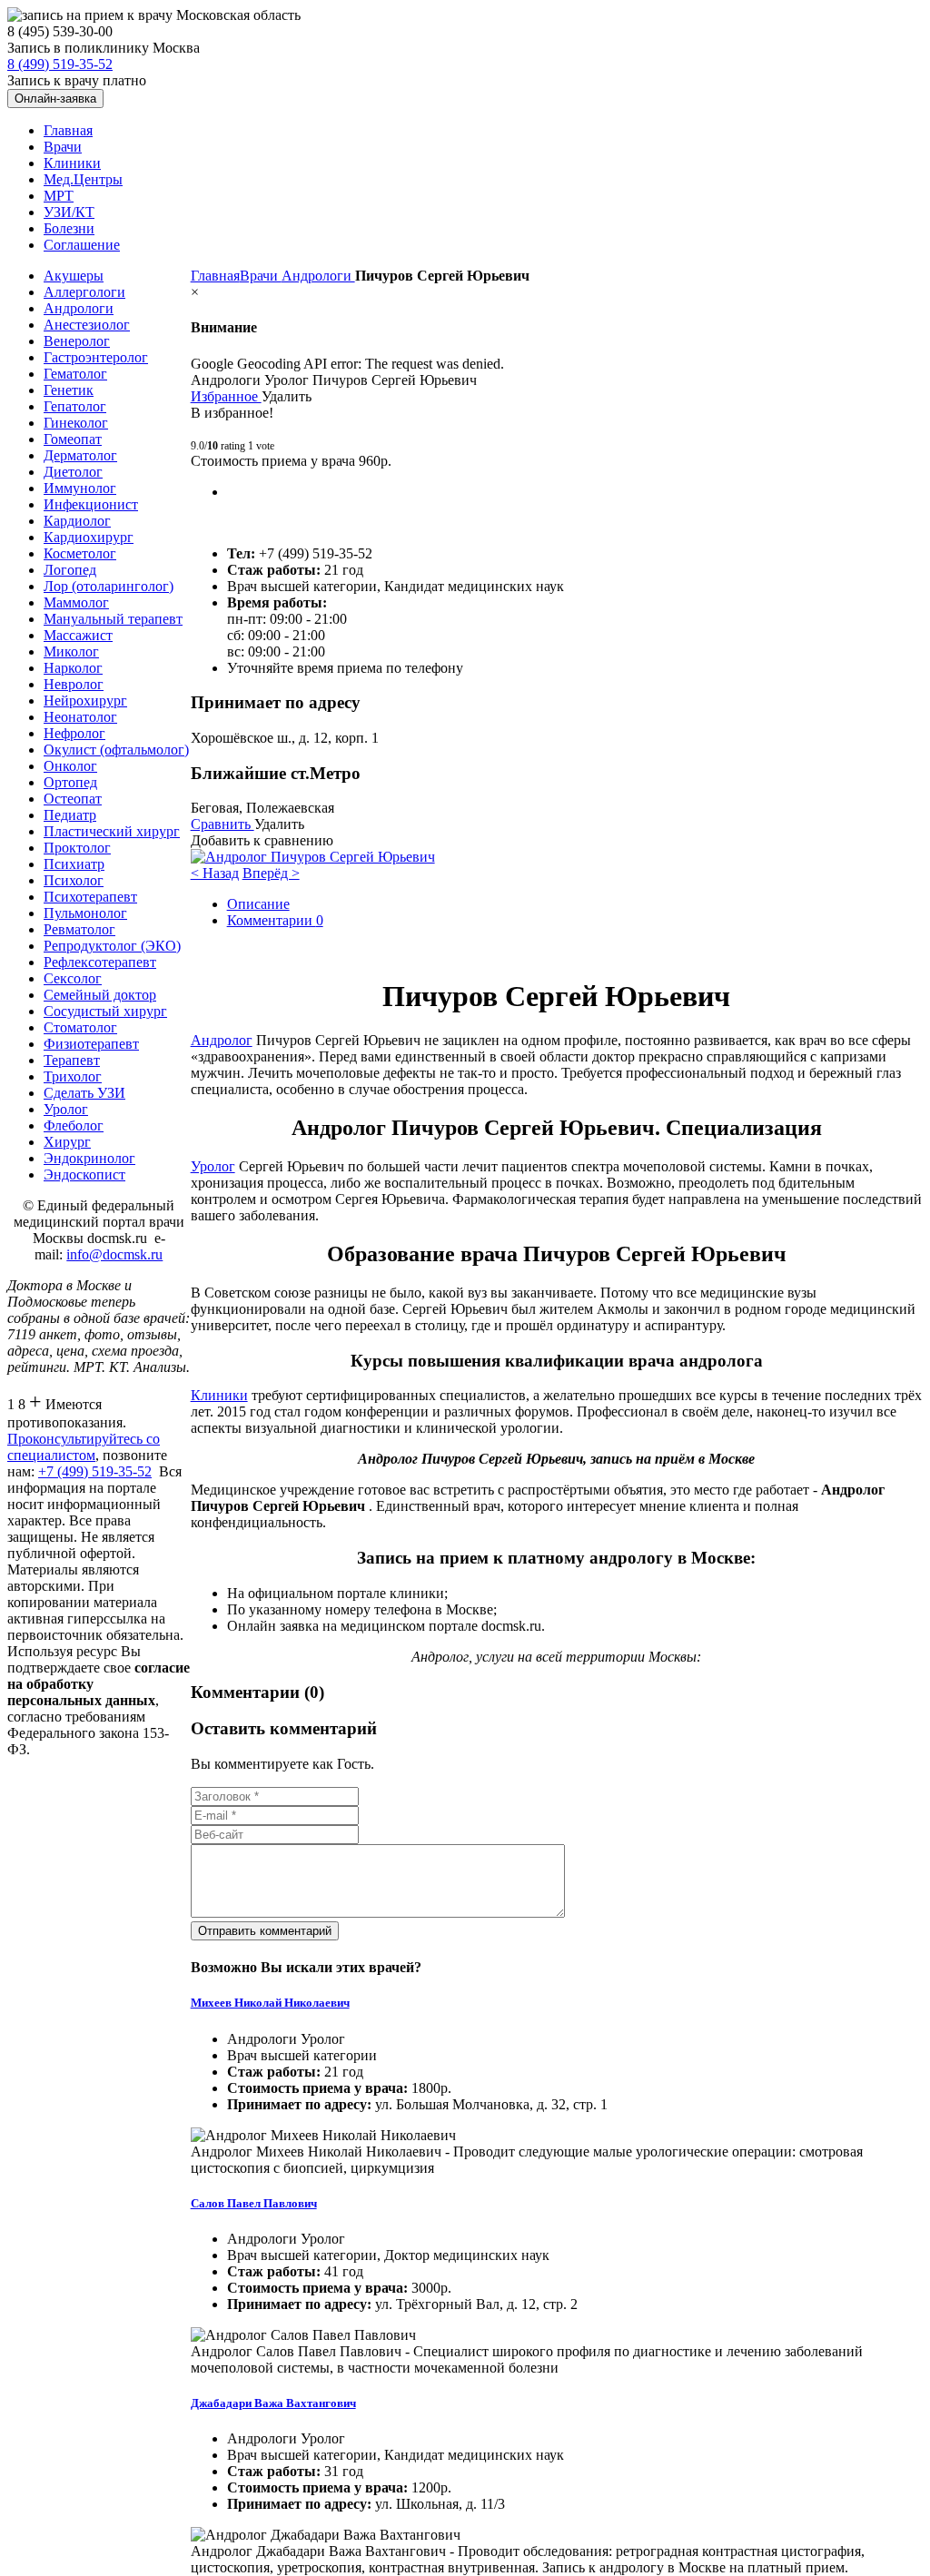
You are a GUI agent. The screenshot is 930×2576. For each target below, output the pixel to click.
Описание (258, 904)
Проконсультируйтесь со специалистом (84, 1447)
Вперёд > (271, 873)
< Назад (215, 873)
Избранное (226, 396)
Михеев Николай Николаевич (270, 2003)
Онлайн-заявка (55, 99)
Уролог (213, 1166)
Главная (215, 276)
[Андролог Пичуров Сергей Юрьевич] (313, 857)
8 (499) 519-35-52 (60, 64)
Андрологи (318, 276)
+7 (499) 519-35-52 (95, 1471)
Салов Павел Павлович (254, 2203)
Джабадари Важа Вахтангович (273, 2403)
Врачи (261, 276)
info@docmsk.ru (114, 1254)
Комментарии (275, 920)
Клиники (219, 1395)
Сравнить (223, 824)
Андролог (222, 1040)
